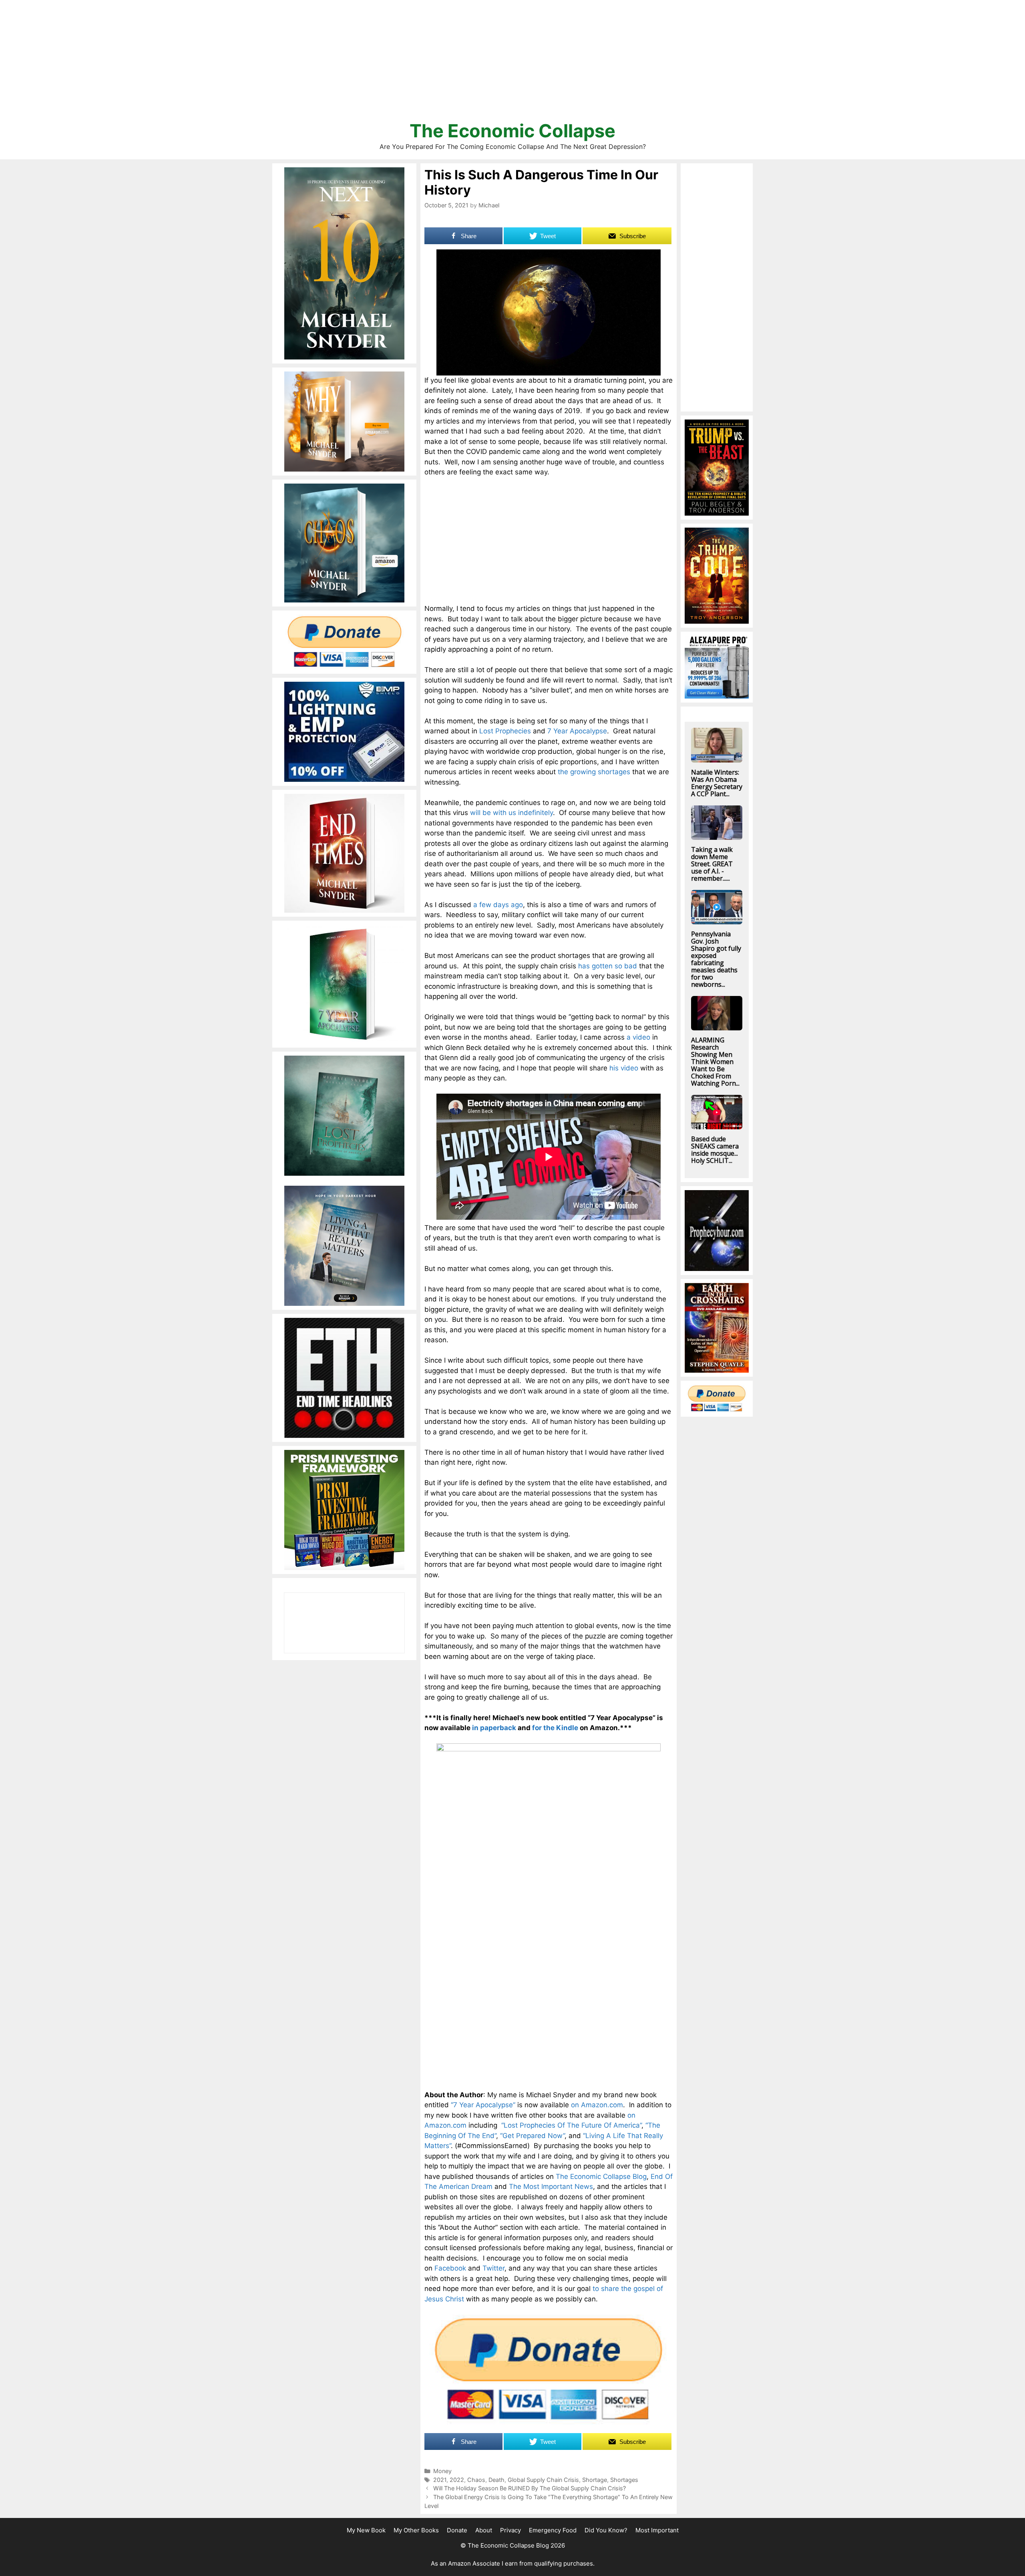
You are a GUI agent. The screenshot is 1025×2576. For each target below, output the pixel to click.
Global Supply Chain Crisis (543, 2480)
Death (496, 2480)
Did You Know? (606, 2530)
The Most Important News (551, 2186)
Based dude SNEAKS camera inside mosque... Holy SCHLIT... (715, 1150)
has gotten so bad (608, 966)
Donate (457, 2530)
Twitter (493, 2268)
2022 (457, 2480)
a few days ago (498, 905)
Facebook (450, 2268)
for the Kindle (555, 1728)
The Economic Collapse (512, 131)
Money (442, 2471)
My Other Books (416, 2530)
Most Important (657, 2530)
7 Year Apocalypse (577, 731)
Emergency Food (553, 2530)
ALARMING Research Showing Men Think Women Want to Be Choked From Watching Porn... (715, 1062)
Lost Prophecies (505, 731)
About (484, 2530)
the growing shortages (594, 772)
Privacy (510, 2530)
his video (624, 1068)
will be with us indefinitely (511, 813)
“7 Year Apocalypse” (483, 2105)
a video (638, 1037)
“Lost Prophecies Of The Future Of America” (571, 2125)
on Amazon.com (597, 2105)
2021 (440, 2480)
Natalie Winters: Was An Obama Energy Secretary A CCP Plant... (717, 783)
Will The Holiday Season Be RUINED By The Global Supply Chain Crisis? (530, 2488)
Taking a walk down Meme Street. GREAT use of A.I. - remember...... (712, 864)
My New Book (366, 2530)
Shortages (624, 2480)
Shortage (595, 2480)
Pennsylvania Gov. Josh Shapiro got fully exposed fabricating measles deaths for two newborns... (716, 959)
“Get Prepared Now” (532, 2136)
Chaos (476, 2480)
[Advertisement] (512, 64)
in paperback (494, 1728)
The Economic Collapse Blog (601, 2176)
